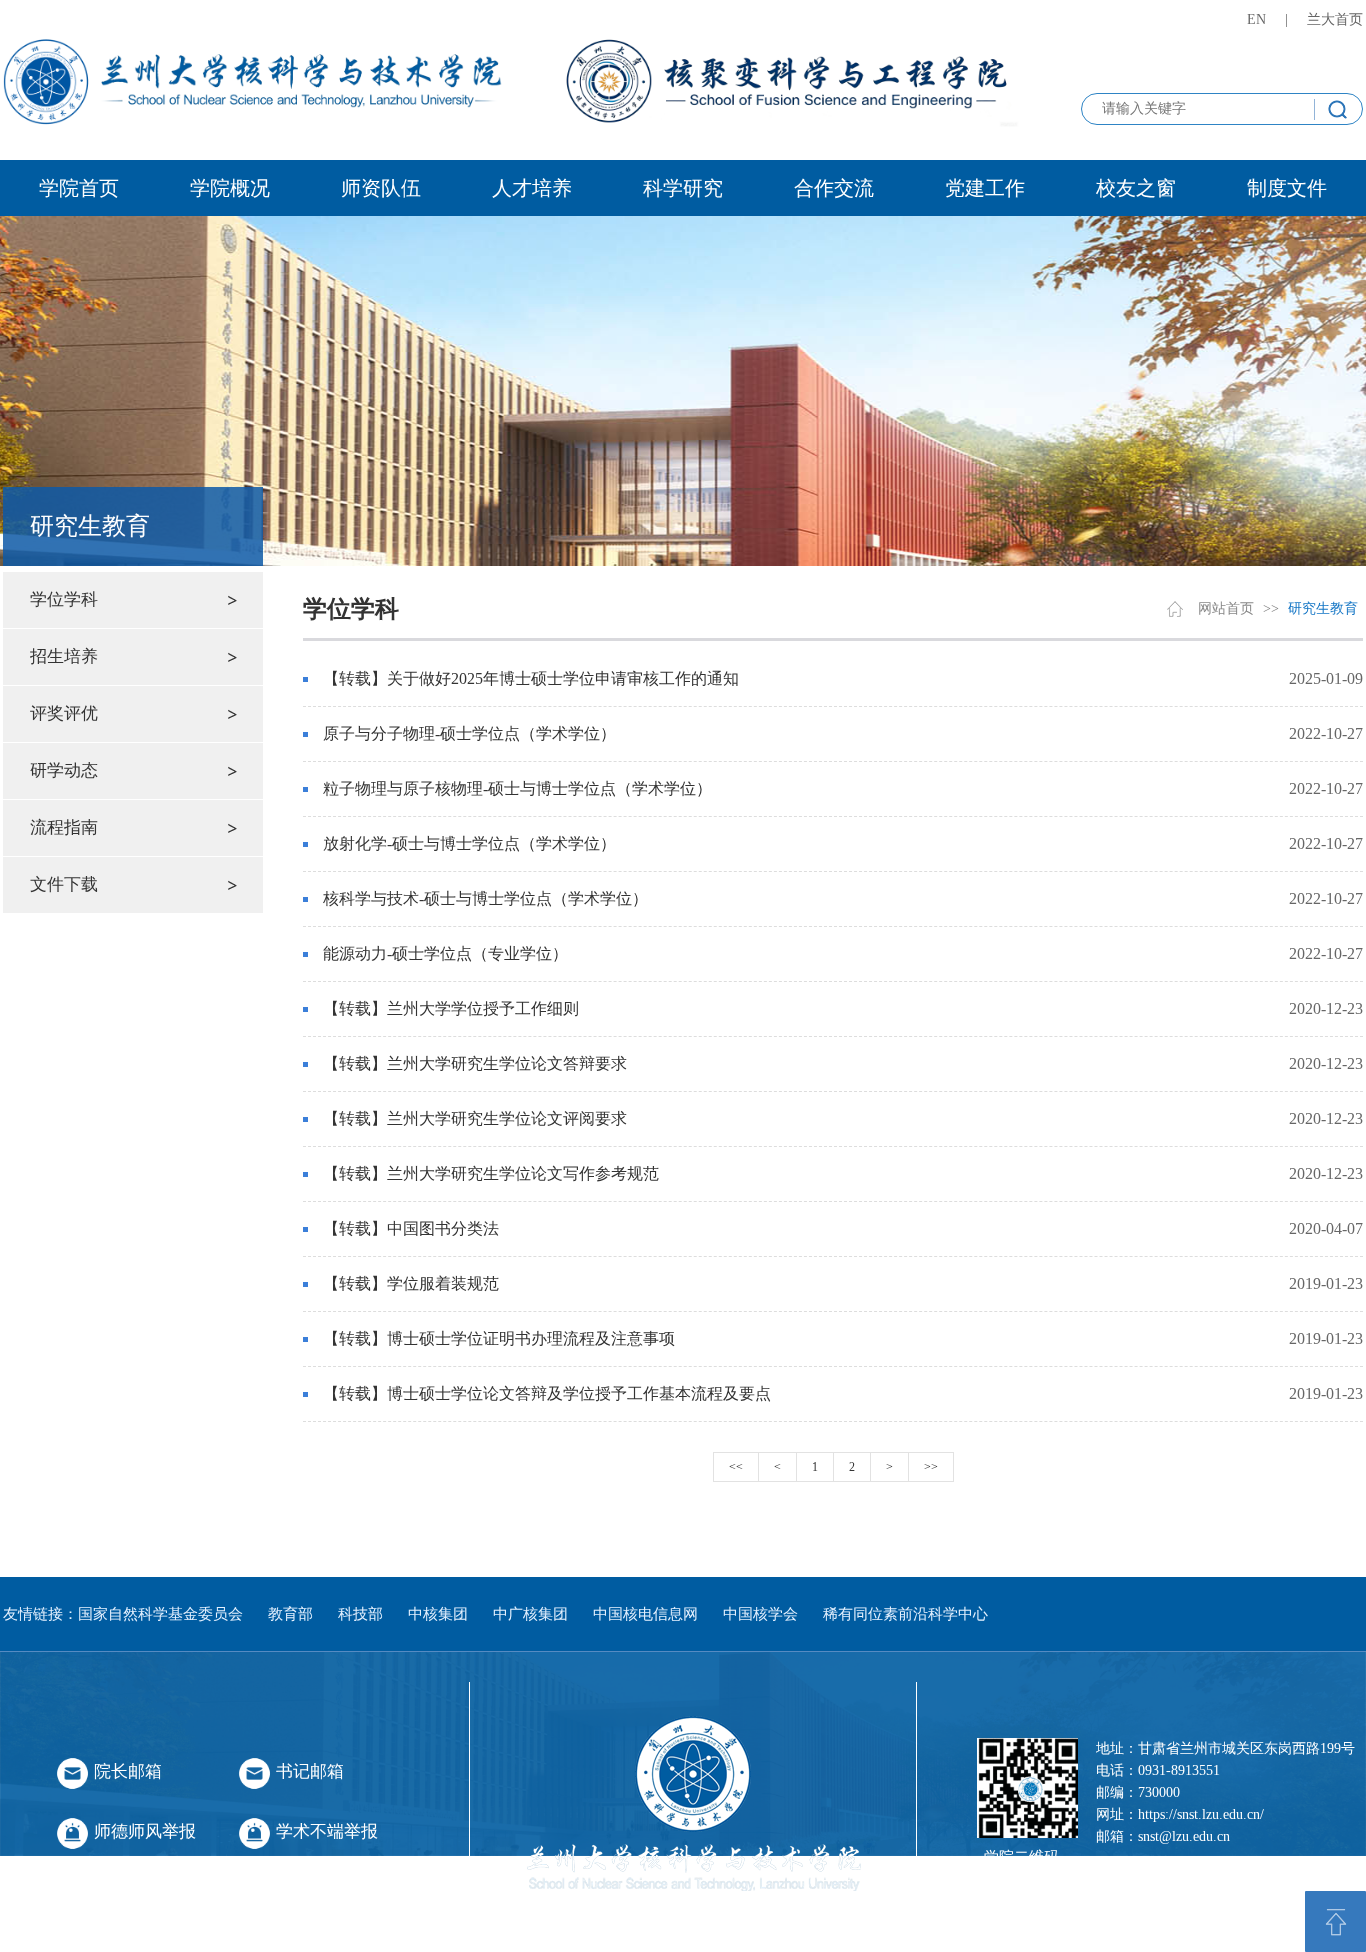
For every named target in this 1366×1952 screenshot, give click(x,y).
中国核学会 (760, 1614)
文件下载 (64, 884)
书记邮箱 (310, 1771)
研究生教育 (1323, 608)
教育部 (290, 1614)
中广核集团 (530, 1614)
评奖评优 (64, 713)
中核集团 (438, 1614)
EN (1256, 19)
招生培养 (64, 656)
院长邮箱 (128, 1771)
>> (931, 1467)
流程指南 (64, 827)
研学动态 (64, 770)
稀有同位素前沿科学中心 (905, 1614)
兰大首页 (1335, 19)
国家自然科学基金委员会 (160, 1614)
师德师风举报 (145, 1831)
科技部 (360, 1614)
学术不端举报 (327, 1831)
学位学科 (64, 599)
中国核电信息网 (645, 1614)
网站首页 (1226, 608)
